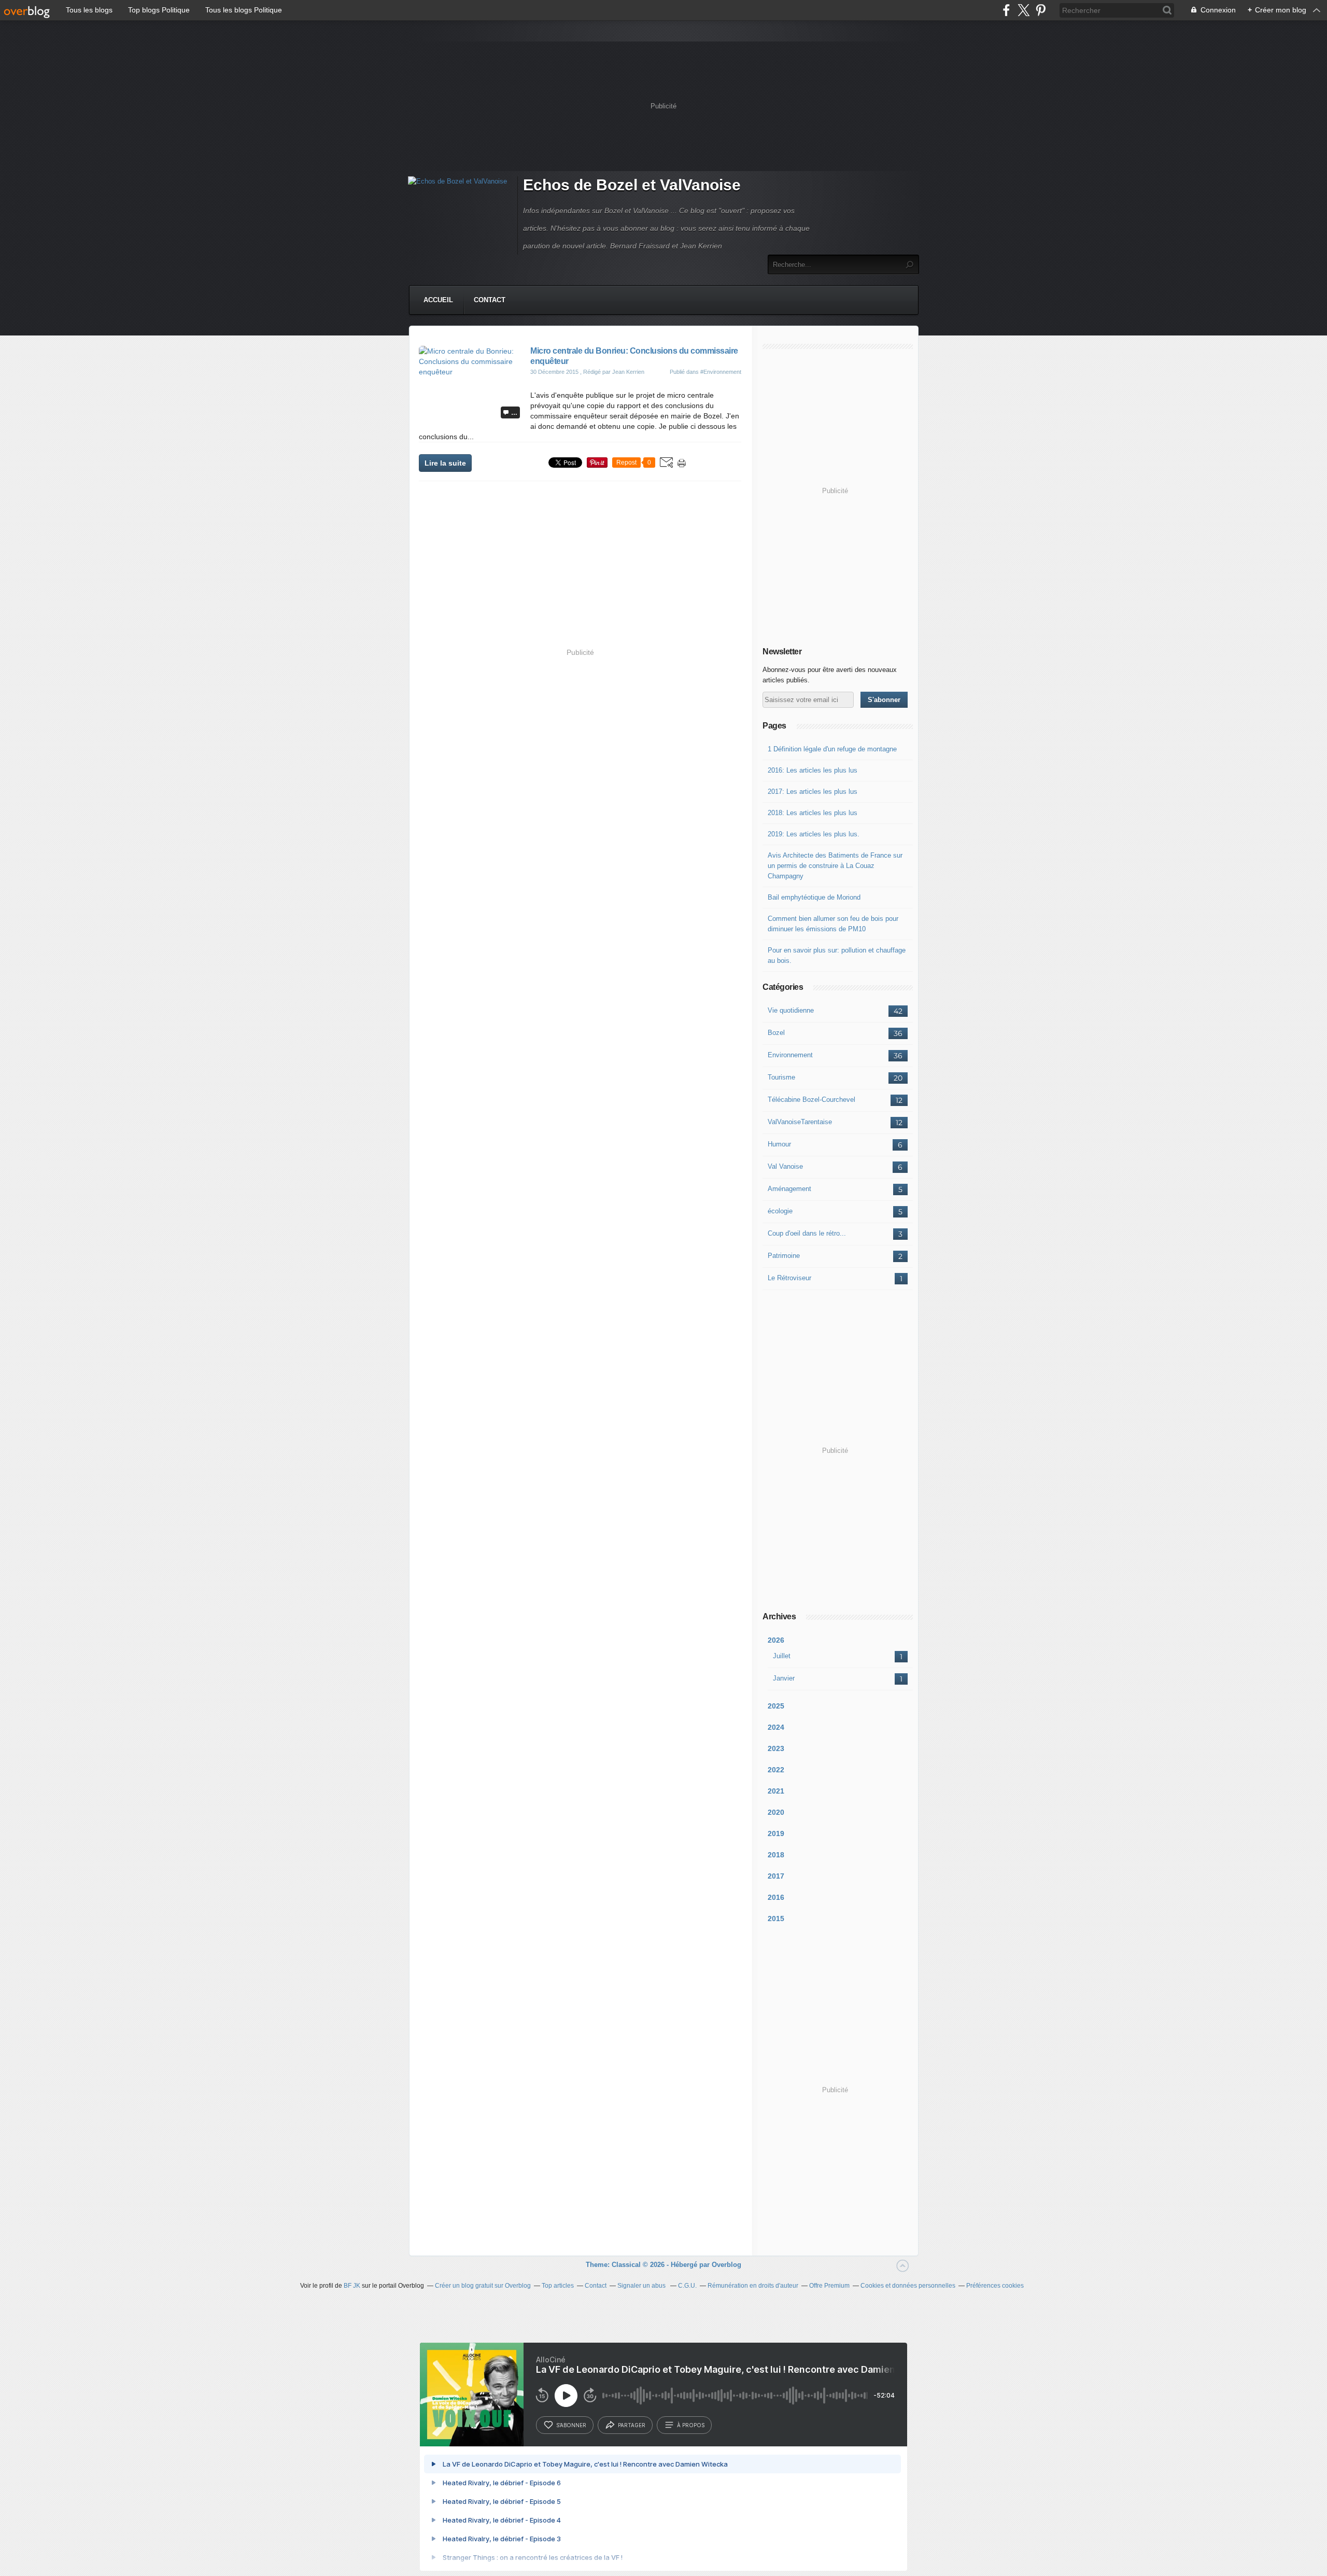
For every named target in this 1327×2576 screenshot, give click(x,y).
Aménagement (789, 1189)
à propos (691, 2425)
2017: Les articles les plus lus (813, 792)
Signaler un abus (642, 2286)
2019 (776, 1833)
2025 (776, 1706)
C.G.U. (687, 2286)
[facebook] (1006, 10)
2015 (776, 1919)
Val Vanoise (785, 1166)
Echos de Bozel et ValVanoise (632, 185)
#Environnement (721, 372)
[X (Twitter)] (1024, 10)
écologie (780, 1211)
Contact (490, 300)
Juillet (782, 1656)
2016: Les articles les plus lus (813, 770)
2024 (776, 1727)
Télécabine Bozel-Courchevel (811, 1100)
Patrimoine (784, 1256)
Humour (779, 1144)
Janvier (784, 1678)
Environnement (790, 1055)
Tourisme (781, 1077)
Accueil (438, 300)
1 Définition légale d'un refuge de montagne (832, 749)
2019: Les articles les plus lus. (814, 834)
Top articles (558, 2286)
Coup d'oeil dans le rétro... (807, 1233)
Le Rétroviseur (789, 1278)
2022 (776, 1770)
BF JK (352, 2286)
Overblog (726, 2265)
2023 (776, 1748)
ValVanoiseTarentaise (800, 1122)
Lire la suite (445, 463)
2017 (776, 1876)
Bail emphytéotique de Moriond (814, 897)
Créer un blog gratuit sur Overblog (483, 2286)
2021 (776, 1791)
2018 (776, 1855)
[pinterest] (1041, 10)
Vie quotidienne (791, 1010)
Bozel (776, 1033)
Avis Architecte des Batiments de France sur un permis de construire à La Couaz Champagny (835, 866)
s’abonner (571, 2425)
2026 (776, 1640)
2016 (776, 1897)
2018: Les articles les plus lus (813, 813)
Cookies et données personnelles (908, 2286)
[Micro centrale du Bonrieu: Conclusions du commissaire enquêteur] (471, 372)
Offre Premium (829, 2286)
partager (632, 2425)
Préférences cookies (995, 2286)
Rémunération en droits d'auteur (753, 2286)
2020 (776, 1812)
